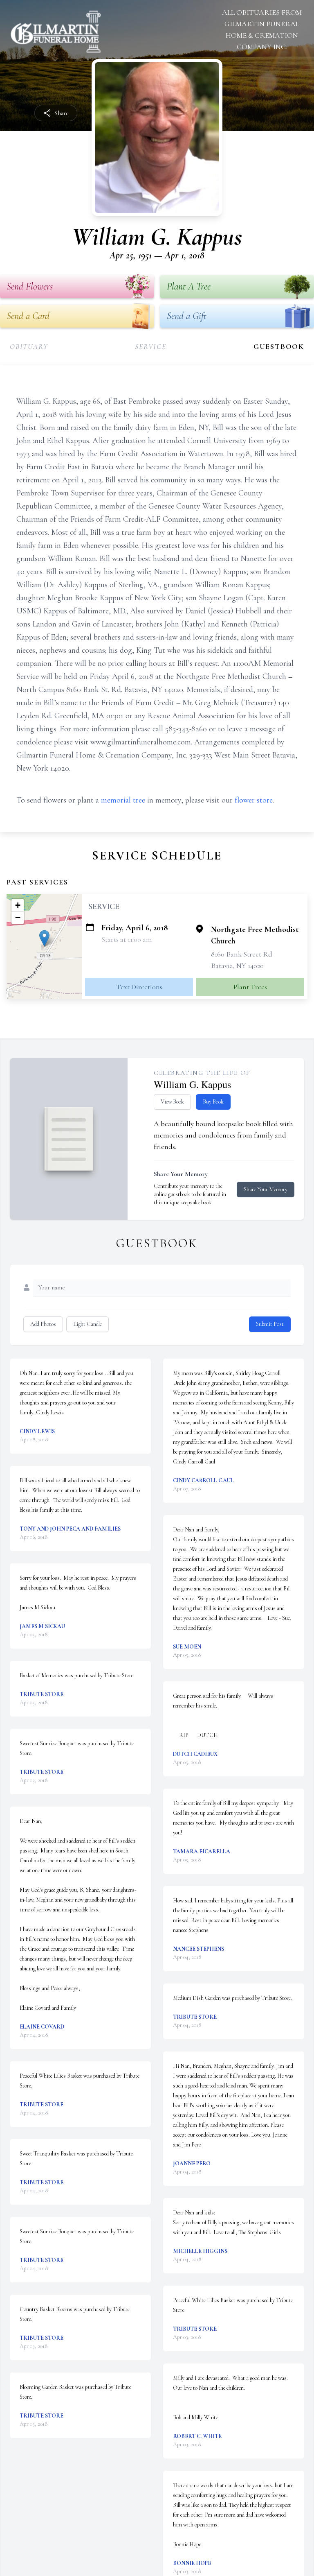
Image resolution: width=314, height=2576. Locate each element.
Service (151, 346)
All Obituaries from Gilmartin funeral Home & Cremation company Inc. (262, 29)
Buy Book (213, 1102)
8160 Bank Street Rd (242, 954)
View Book (172, 1102)
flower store (254, 800)
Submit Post (270, 1324)
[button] (44, 938)
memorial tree (123, 800)
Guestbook (279, 346)
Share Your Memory (266, 1189)
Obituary (29, 346)
